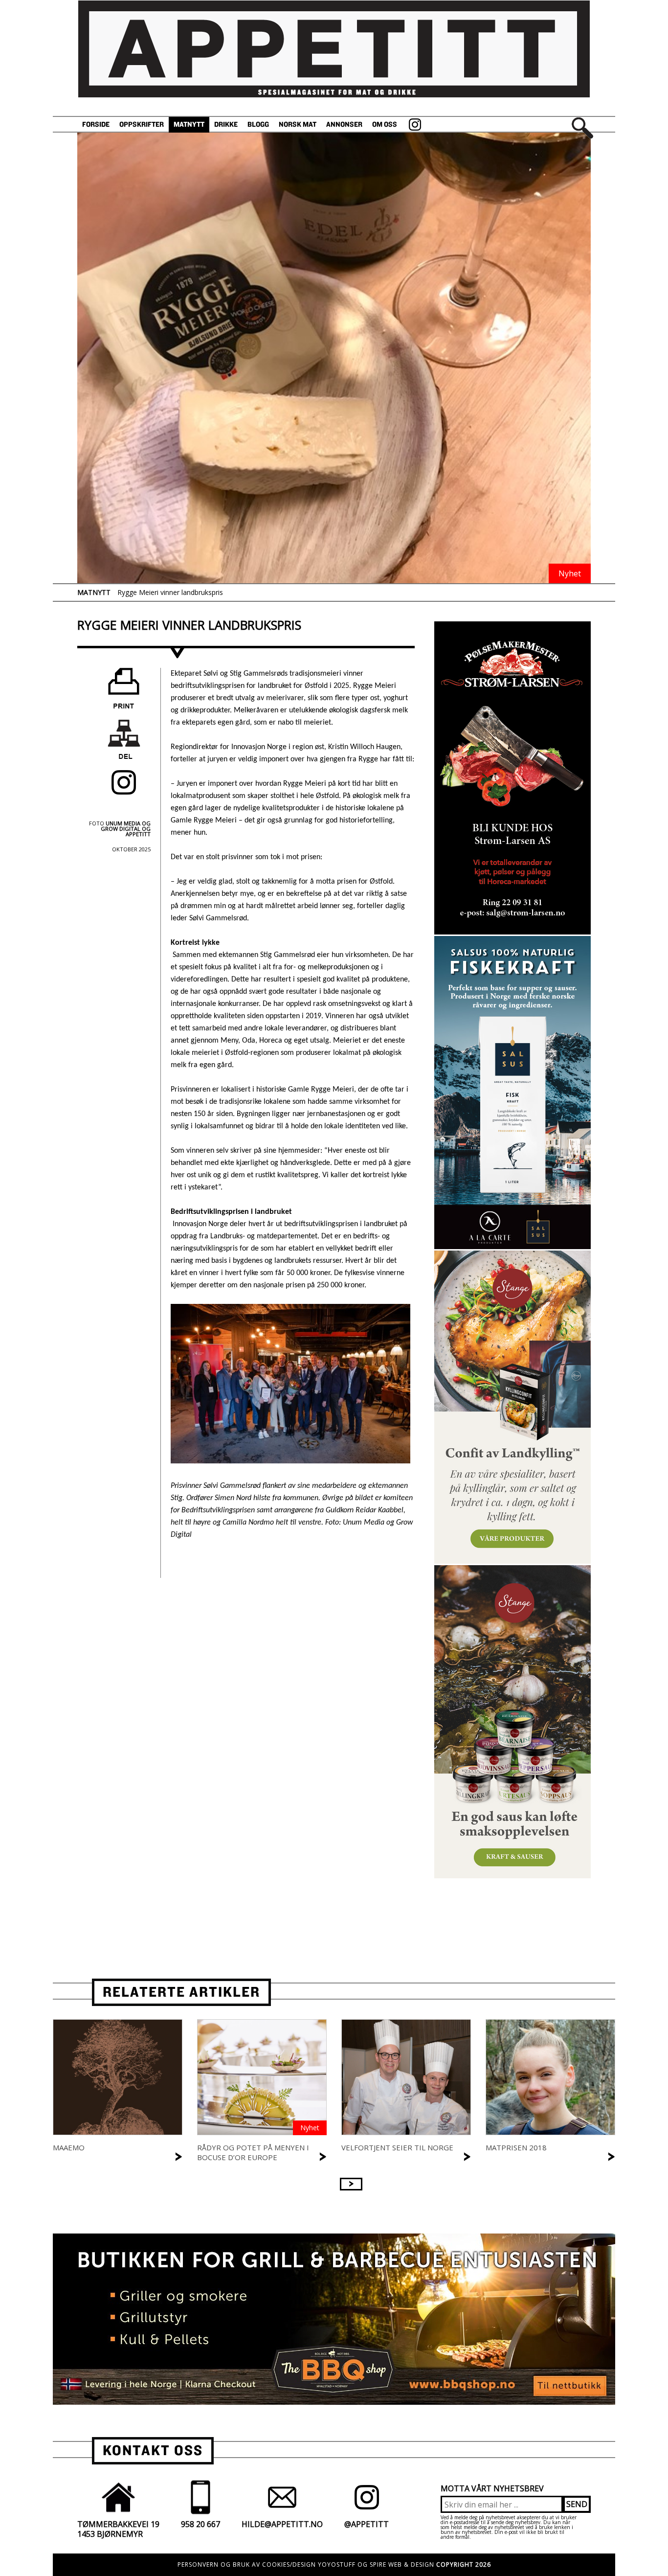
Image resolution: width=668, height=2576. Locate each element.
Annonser (344, 125)
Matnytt (189, 125)
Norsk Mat (298, 125)
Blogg (258, 125)
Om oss (385, 125)
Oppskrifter (142, 125)
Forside (96, 125)
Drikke (226, 125)
